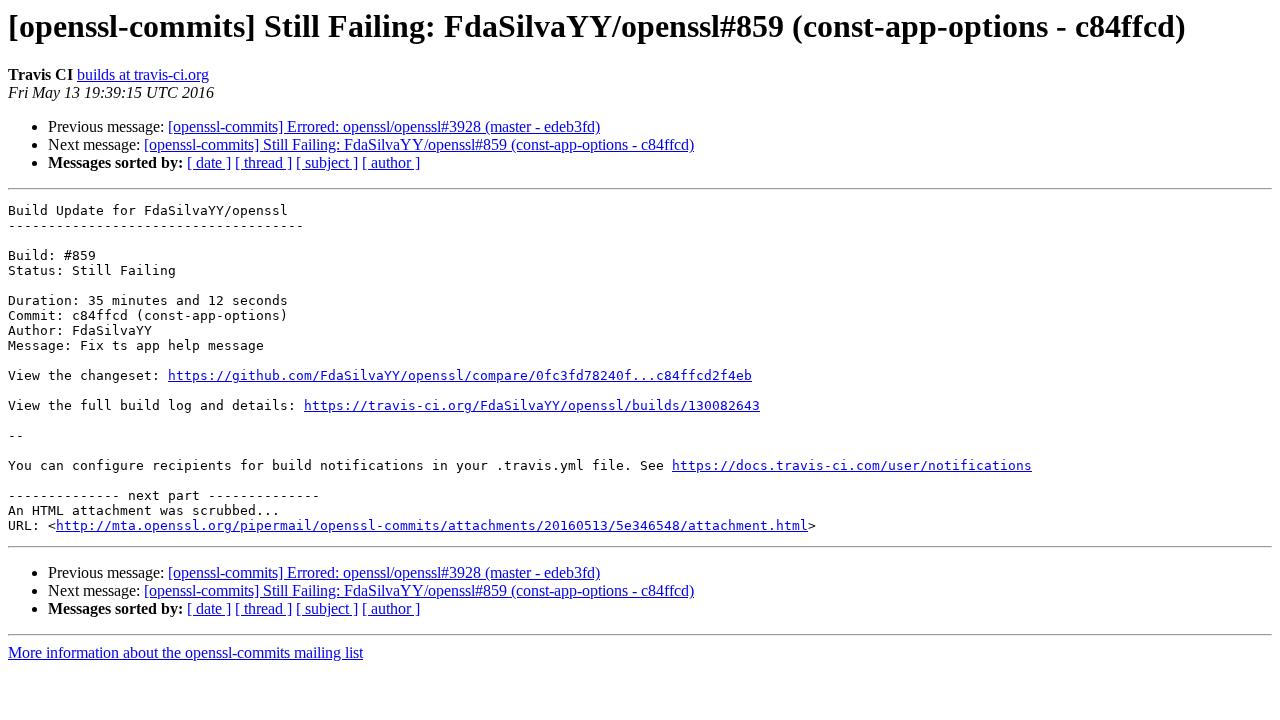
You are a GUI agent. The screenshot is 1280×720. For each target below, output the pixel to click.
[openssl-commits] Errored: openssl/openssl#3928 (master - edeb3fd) (384, 126)
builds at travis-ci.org (143, 74)
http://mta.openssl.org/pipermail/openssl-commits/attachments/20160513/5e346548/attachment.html (432, 525)
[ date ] (209, 162)
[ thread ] (263, 162)
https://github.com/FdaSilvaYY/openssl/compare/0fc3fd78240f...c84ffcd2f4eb (460, 375)
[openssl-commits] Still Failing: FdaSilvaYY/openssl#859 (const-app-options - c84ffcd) (419, 144)
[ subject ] (327, 162)
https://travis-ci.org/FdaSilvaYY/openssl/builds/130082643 (532, 405)
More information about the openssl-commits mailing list (185, 652)
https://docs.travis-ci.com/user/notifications (852, 465)
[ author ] (391, 162)
